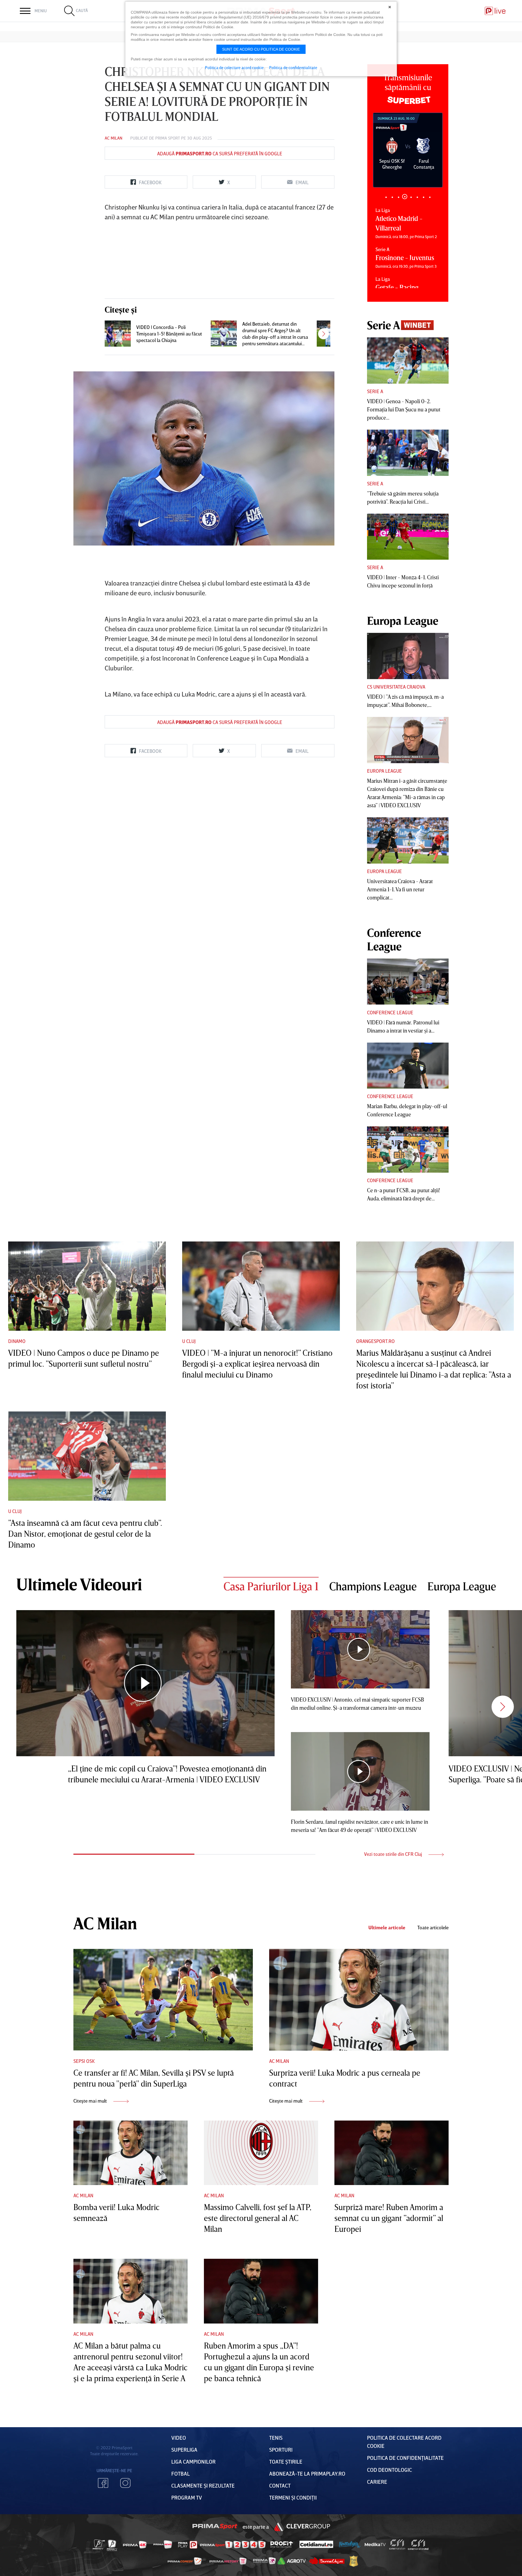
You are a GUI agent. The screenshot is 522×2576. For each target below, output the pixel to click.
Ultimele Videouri (79, 1584)
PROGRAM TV (187, 2497)
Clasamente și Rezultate (203, 2485)
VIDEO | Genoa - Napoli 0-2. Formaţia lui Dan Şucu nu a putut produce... (404, 409)
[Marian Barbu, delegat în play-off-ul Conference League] (408, 1066)
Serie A (375, 391)
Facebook (103, 2483)
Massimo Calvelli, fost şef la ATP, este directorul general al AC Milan (258, 2218)
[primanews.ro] (163, 2544)
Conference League (390, 1012)
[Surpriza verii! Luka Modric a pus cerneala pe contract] (359, 2000)
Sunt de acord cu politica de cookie (261, 49)
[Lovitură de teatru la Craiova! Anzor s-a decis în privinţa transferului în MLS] (330, 334)
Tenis (276, 2438)
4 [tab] (405, 197)
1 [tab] (386, 197)
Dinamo (17, 1341)
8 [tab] (430, 197)
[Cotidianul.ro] (316, 2544)
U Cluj (189, 1341)
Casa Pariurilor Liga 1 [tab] (271, 1586)
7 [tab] (423, 197)
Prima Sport (168, 138)
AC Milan (114, 138)
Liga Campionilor (193, 2461)
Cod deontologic (389, 2470)
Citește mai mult (91, 2101)
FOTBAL (181, 2473)
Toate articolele (433, 1928)
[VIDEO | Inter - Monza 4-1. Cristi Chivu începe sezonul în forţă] (408, 537)
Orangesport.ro (375, 1341)
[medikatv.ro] (375, 2544)
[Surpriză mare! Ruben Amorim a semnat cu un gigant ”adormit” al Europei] (391, 2153)
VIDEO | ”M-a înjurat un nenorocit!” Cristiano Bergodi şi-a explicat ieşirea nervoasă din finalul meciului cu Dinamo (257, 1364)
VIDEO (179, 2438)
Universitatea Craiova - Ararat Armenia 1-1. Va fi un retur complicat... (400, 889)
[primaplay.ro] (188, 2545)
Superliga (184, 2449)
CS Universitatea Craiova (396, 687)
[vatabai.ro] (354, 2561)
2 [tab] (392, 197)
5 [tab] (411, 197)
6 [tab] (417, 197)
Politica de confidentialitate (293, 67)
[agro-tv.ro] (292, 2561)
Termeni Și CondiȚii (293, 2497)
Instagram (125, 2483)
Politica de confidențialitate (405, 2458)
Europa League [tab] (462, 1586)
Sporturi (281, 2449)
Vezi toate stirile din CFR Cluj (394, 1854)
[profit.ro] (282, 2545)
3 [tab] (398, 197)
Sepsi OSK (84, 2061)
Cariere (377, 2482)
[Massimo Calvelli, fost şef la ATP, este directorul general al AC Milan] (261, 2153)
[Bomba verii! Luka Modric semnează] (130, 2153)
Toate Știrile (286, 2461)
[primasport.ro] (233, 2545)
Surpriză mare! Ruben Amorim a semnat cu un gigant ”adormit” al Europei (389, 2218)
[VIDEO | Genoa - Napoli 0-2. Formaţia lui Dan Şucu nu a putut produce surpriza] (408, 360)
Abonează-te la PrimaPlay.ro (307, 2473)
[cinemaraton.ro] (397, 2544)
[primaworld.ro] (264, 2561)
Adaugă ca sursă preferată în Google (220, 153)
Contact (280, 2485)
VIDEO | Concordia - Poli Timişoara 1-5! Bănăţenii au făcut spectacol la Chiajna (169, 334)
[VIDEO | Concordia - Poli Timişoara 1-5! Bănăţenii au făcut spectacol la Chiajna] (118, 334)
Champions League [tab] (373, 1586)
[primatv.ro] (99, 2544)
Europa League (384, 771)
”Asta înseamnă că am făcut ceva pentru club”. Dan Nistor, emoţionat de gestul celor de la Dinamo (85, 1534)
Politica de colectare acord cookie (234, 67)
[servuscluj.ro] (327, 2561)
